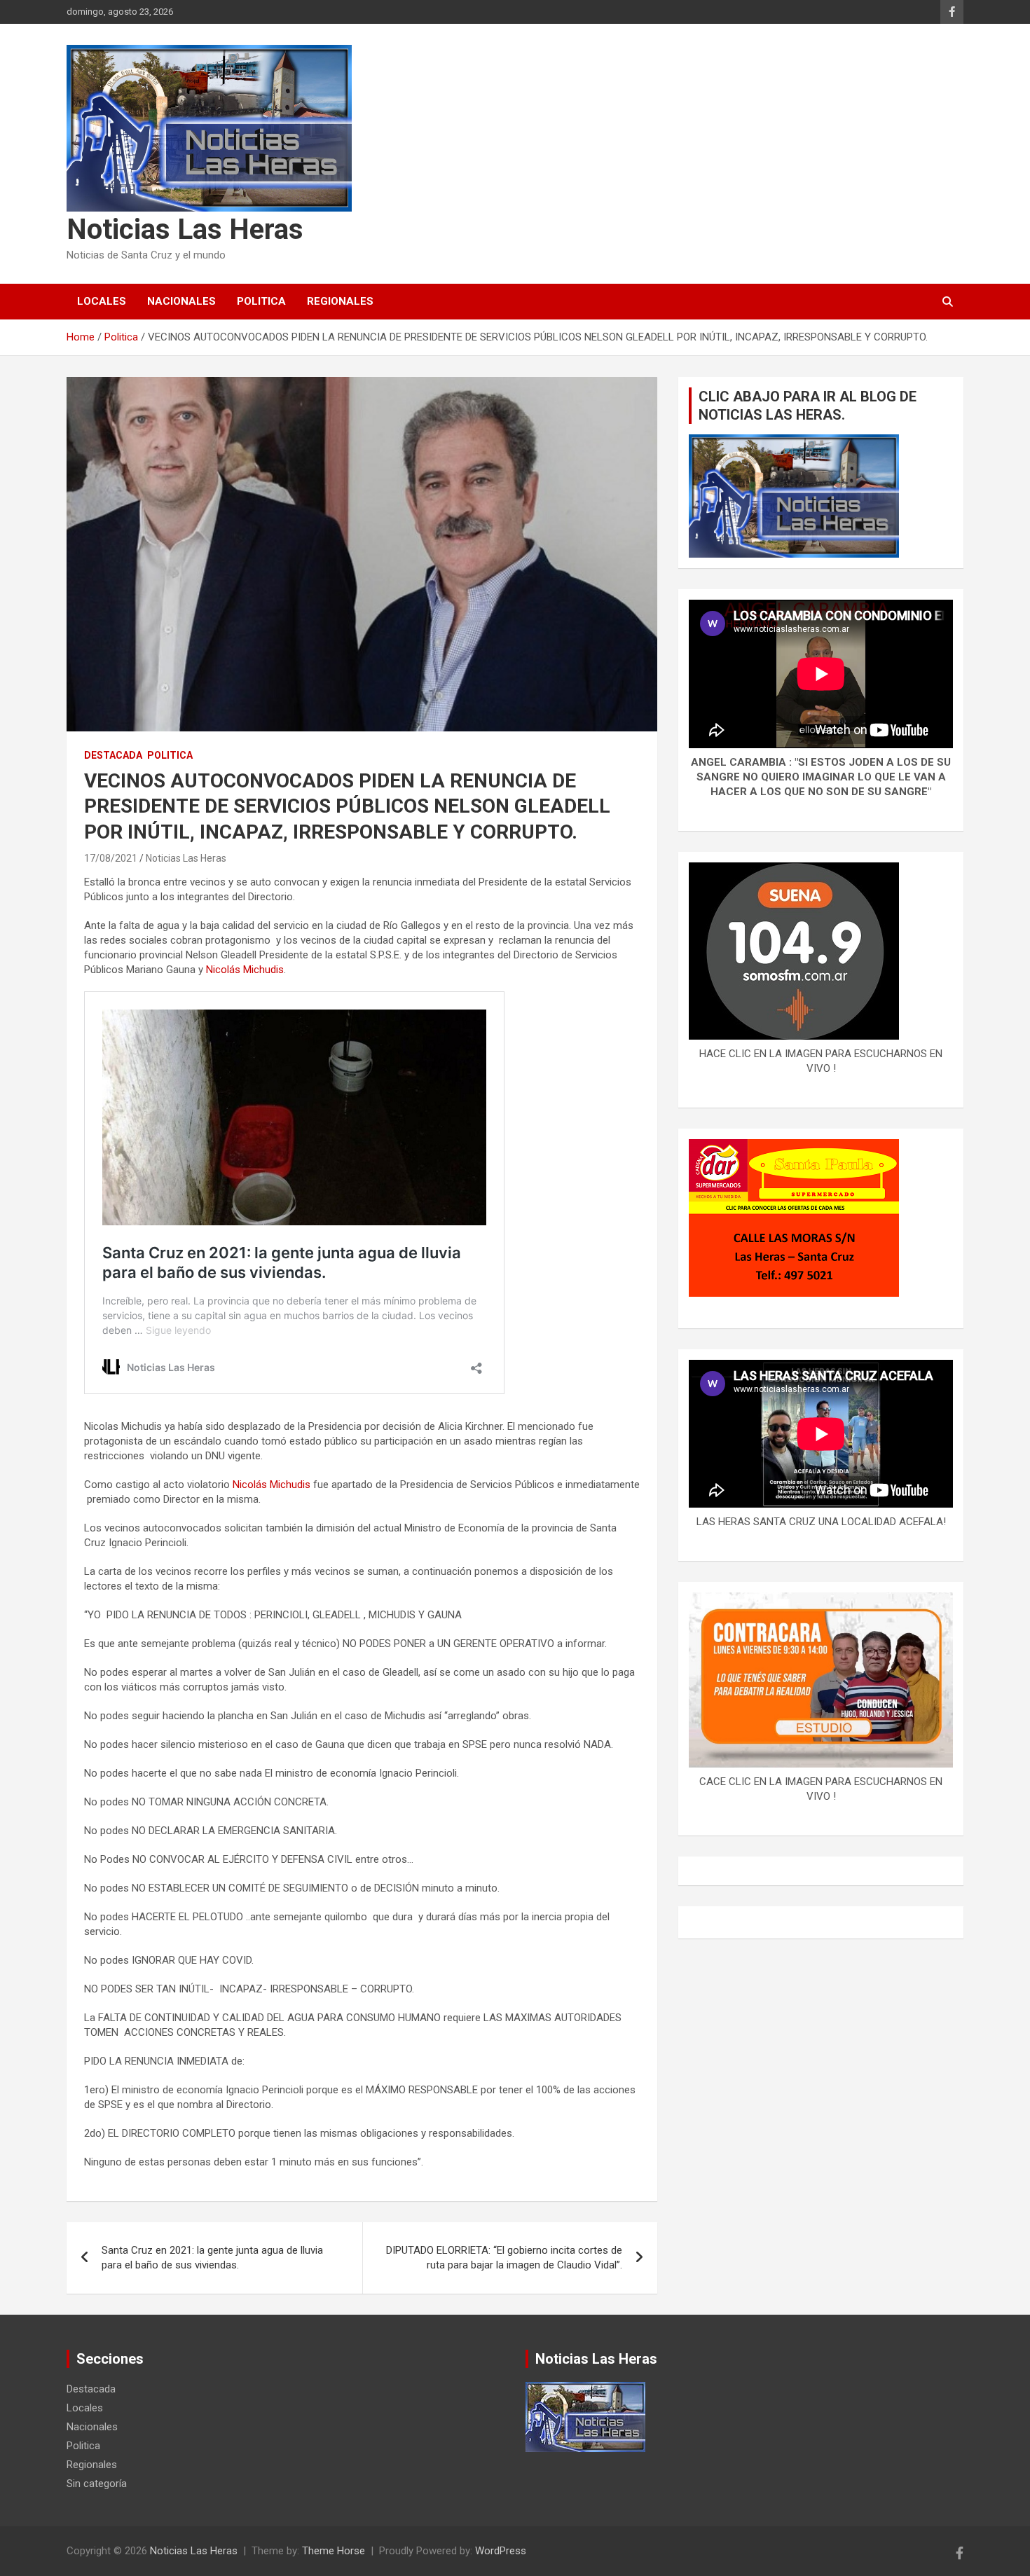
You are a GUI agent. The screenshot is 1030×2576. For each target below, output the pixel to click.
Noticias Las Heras (185, 229)
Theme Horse (334, 2551)
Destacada (113, 755)
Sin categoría (97, 2484)
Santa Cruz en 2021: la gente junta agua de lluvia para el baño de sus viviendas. (212, 2258)
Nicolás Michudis (245, 970)
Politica (261, 301)
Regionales (340, 301)
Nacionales (181, 301)
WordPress (501, 2551)
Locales (102, 301)
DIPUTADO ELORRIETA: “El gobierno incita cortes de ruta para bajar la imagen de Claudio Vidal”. (504, 2258)
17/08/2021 (111, 858)
